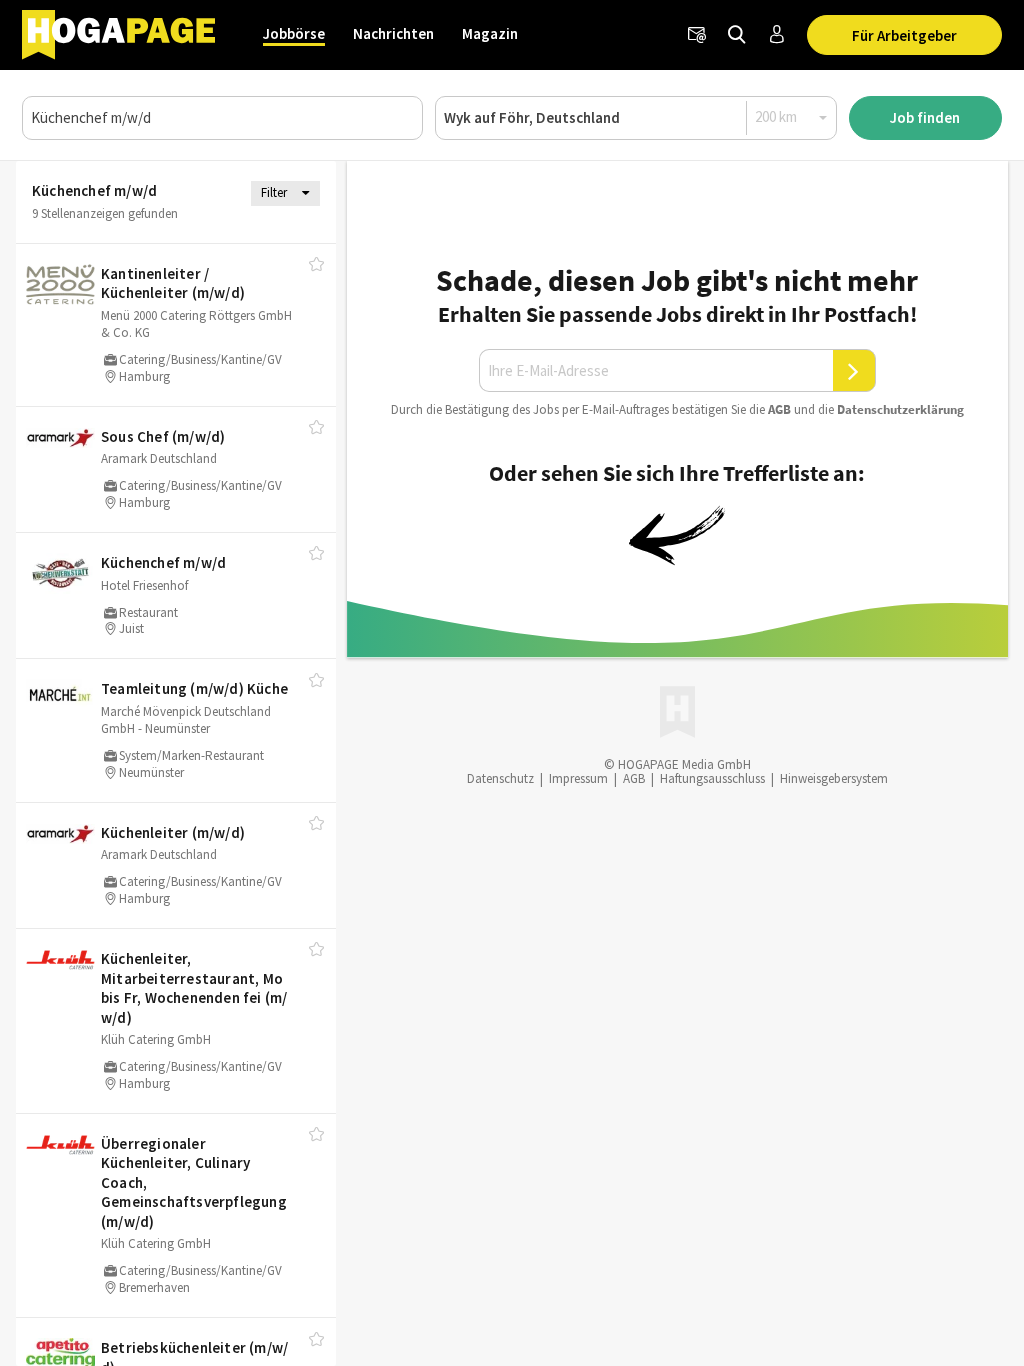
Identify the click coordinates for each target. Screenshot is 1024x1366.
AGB (779, 409)
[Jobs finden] (737, 35)
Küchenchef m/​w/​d (163, 562)
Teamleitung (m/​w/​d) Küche (194, 688)
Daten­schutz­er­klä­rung (900, 409)
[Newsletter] (697, 35)
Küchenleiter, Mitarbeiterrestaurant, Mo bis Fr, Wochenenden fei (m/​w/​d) (194, 988)
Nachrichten (393, 33)
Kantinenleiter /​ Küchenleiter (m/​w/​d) (173, 283)
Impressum (578, 778)
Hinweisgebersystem (834, 778)
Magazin (490, 33)
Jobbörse (294, 33)
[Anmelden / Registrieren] (777, 35)
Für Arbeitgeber (904, 35)
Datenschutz (500, 778)
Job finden (925, 117)
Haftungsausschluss (712, 778)
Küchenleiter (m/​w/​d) (173, 832)
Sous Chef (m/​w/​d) (163, 436)
